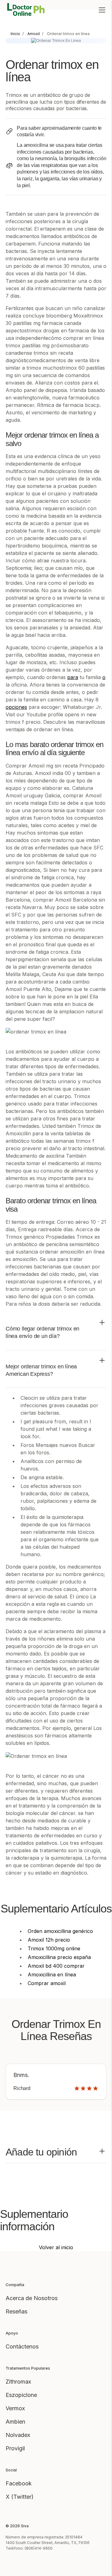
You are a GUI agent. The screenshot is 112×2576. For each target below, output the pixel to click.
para (73, 677)
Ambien (15, 2422)
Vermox (15, 2408)
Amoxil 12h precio (49, 1940)
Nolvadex (18, 2435)
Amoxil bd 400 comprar (56, 1966)
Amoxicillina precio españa (59, 1957)
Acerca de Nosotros (32, 2298)
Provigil (15, 2448)
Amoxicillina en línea (52, 1975)
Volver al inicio (56, 2247)
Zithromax (18, 2382)
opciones (16, 707)
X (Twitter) (20, 2497)
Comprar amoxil (47, 1983)
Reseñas (16, 2311)
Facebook (19, 2483)
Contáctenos (22, 2346)
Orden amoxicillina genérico (60, 1931)
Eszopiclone (21, 2395)
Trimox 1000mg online (54, 1948)
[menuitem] (15, 34)
